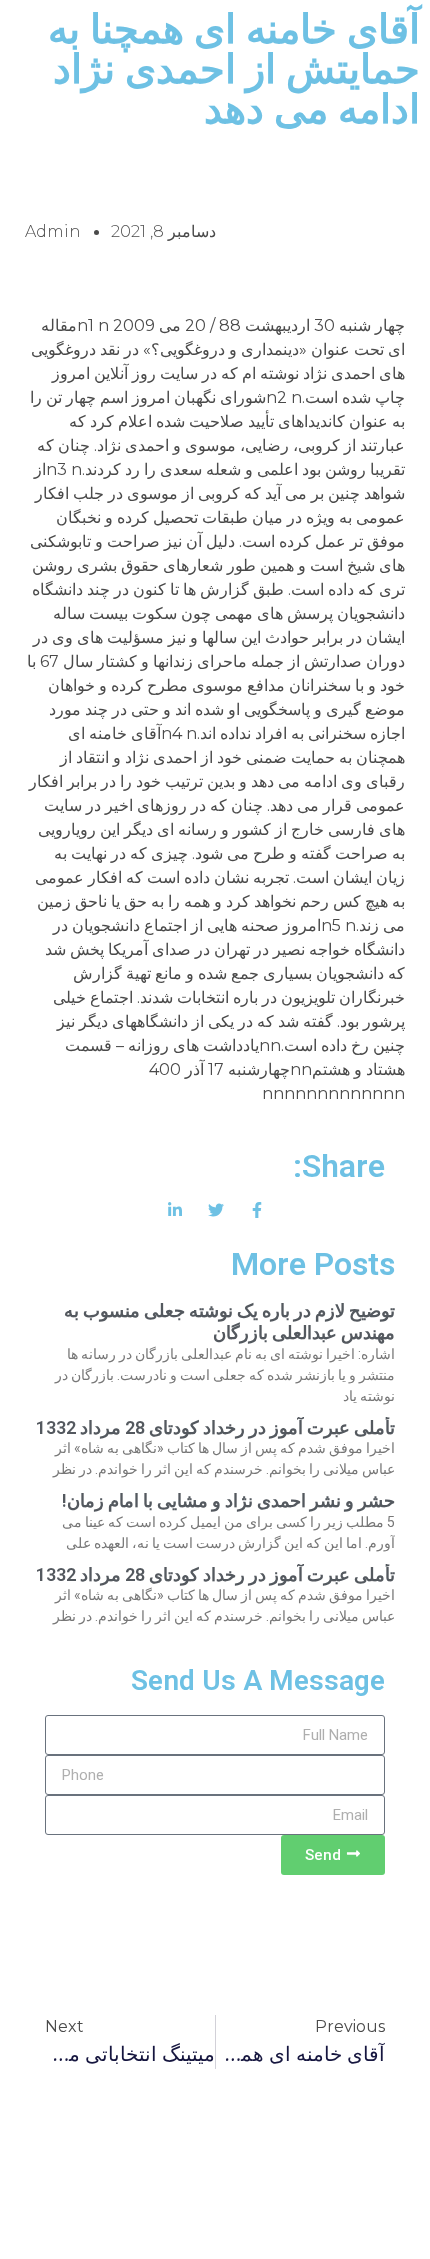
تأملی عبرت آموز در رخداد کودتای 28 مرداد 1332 (215, 1427)
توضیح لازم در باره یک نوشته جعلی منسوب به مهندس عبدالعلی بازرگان (229, 1321)
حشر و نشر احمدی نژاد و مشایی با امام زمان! (228, 1500)
